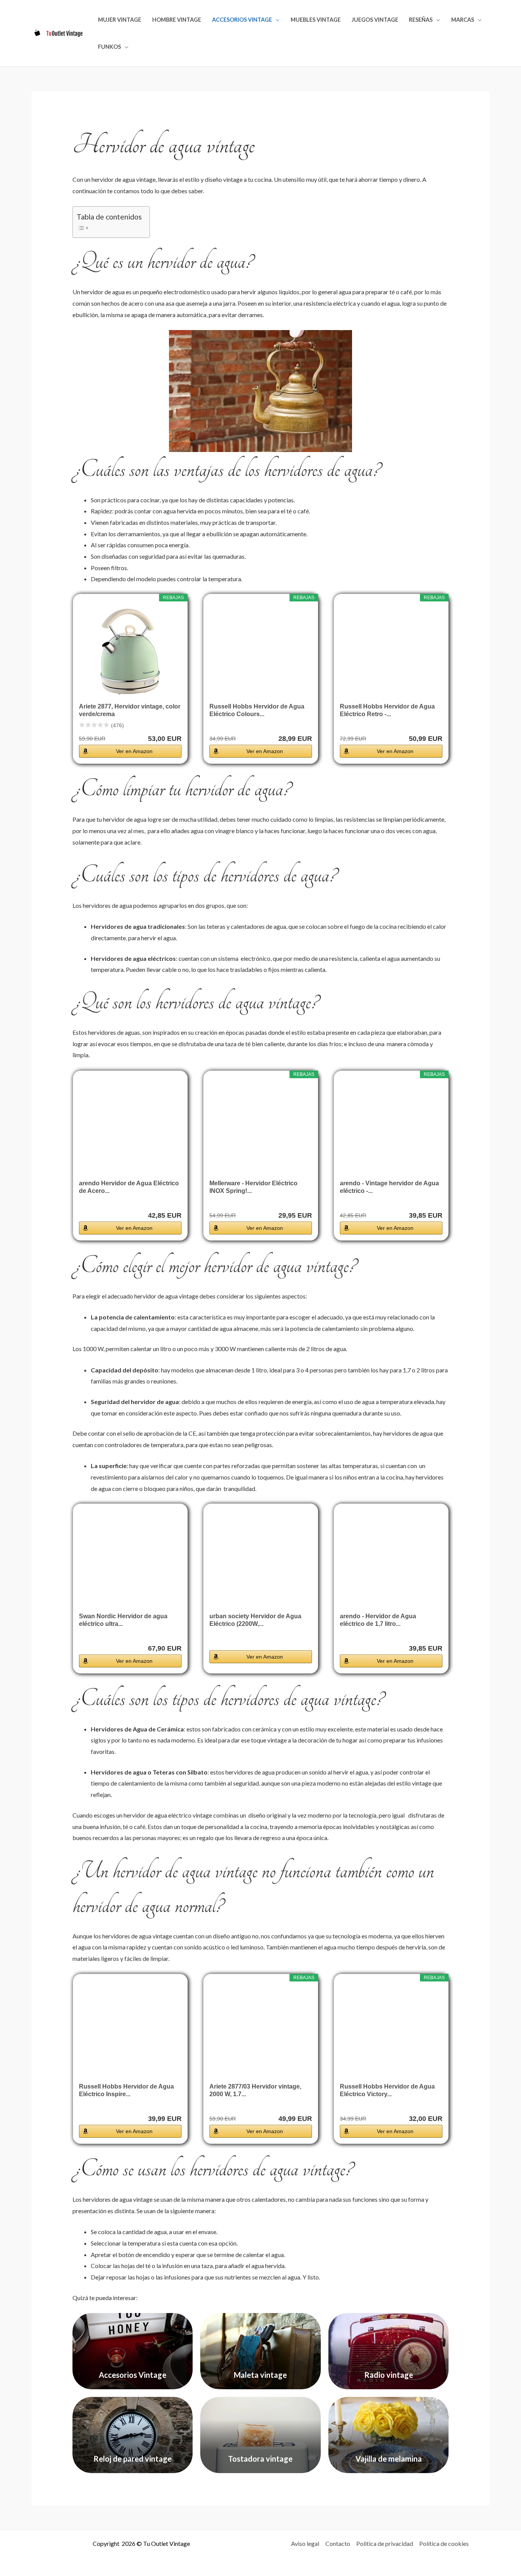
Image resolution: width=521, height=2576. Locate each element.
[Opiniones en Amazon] (94, 725)
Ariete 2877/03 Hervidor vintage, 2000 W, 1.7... (255, 2090)
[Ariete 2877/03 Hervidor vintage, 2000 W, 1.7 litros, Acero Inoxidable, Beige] (261, 2031)
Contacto (338, 2543)
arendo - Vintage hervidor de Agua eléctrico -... (389, 1187)
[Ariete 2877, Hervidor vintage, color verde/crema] (130, 651)
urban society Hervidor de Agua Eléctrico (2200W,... (255, 1620)
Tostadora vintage (260, 2459)
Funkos (109, 47)
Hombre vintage (177, 20)
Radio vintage (389, 2375)
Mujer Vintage (120, 20)
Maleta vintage (260, 2375)
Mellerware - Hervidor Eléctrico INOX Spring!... (253, 1187)
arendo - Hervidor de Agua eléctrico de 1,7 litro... (378, 1620)
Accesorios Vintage (242, 20)
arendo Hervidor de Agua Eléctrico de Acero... (129, 1187)
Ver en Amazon (134, 751)
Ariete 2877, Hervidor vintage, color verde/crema (130, 710)
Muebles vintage (316, 20)
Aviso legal (305, 2543)
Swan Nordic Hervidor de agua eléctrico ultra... (123, 1620)
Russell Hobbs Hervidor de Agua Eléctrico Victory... (387, 2090)
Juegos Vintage (375, 20)
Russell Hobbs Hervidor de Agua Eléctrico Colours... (257, 710)
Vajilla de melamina (389, 2459)
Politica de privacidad (385, 2543)
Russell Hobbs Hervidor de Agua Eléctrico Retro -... (387, 710)
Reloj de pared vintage (133, 2459)
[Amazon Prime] (171, 726)
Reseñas (421, 20)
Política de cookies (444, 2543)
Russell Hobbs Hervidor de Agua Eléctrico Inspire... (126, 2090)
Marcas (463, 20)
